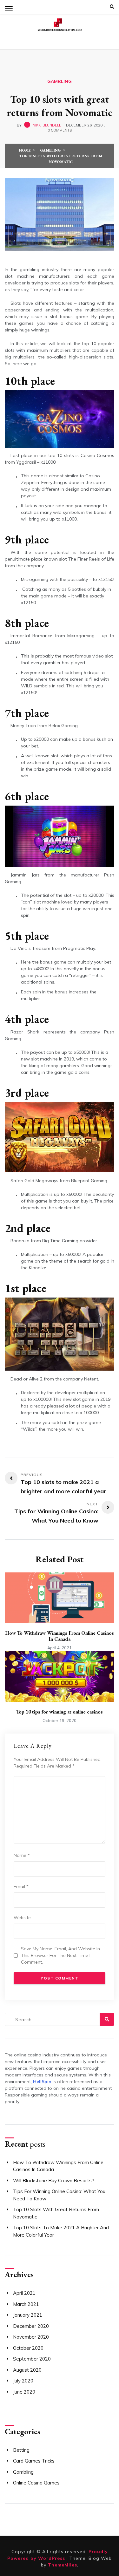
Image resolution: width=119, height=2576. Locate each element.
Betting (21, 2450)
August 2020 (27, 2370)
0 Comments (60, 130)
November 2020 (31, 2337)
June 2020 (24, 2392)
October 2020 (28, 2348)
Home (25, 150)
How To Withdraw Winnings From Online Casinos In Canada (60, 1636)
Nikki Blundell (47, 125)
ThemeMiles (63, 2565)
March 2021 (26, 2304)
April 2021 (24, 2293)
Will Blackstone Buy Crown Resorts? (54, 2181)
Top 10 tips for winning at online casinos (60, 1712)
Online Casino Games (36, 2483)
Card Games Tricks (34, 2461)
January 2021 (28, 2315)
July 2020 (23, 2381)
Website (22, 1918)
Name (22, 1855)
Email (21, 1886)
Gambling (60, 81)
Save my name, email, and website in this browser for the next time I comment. (60, 1955)
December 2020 (31, 2326)
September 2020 (32, 2359)
